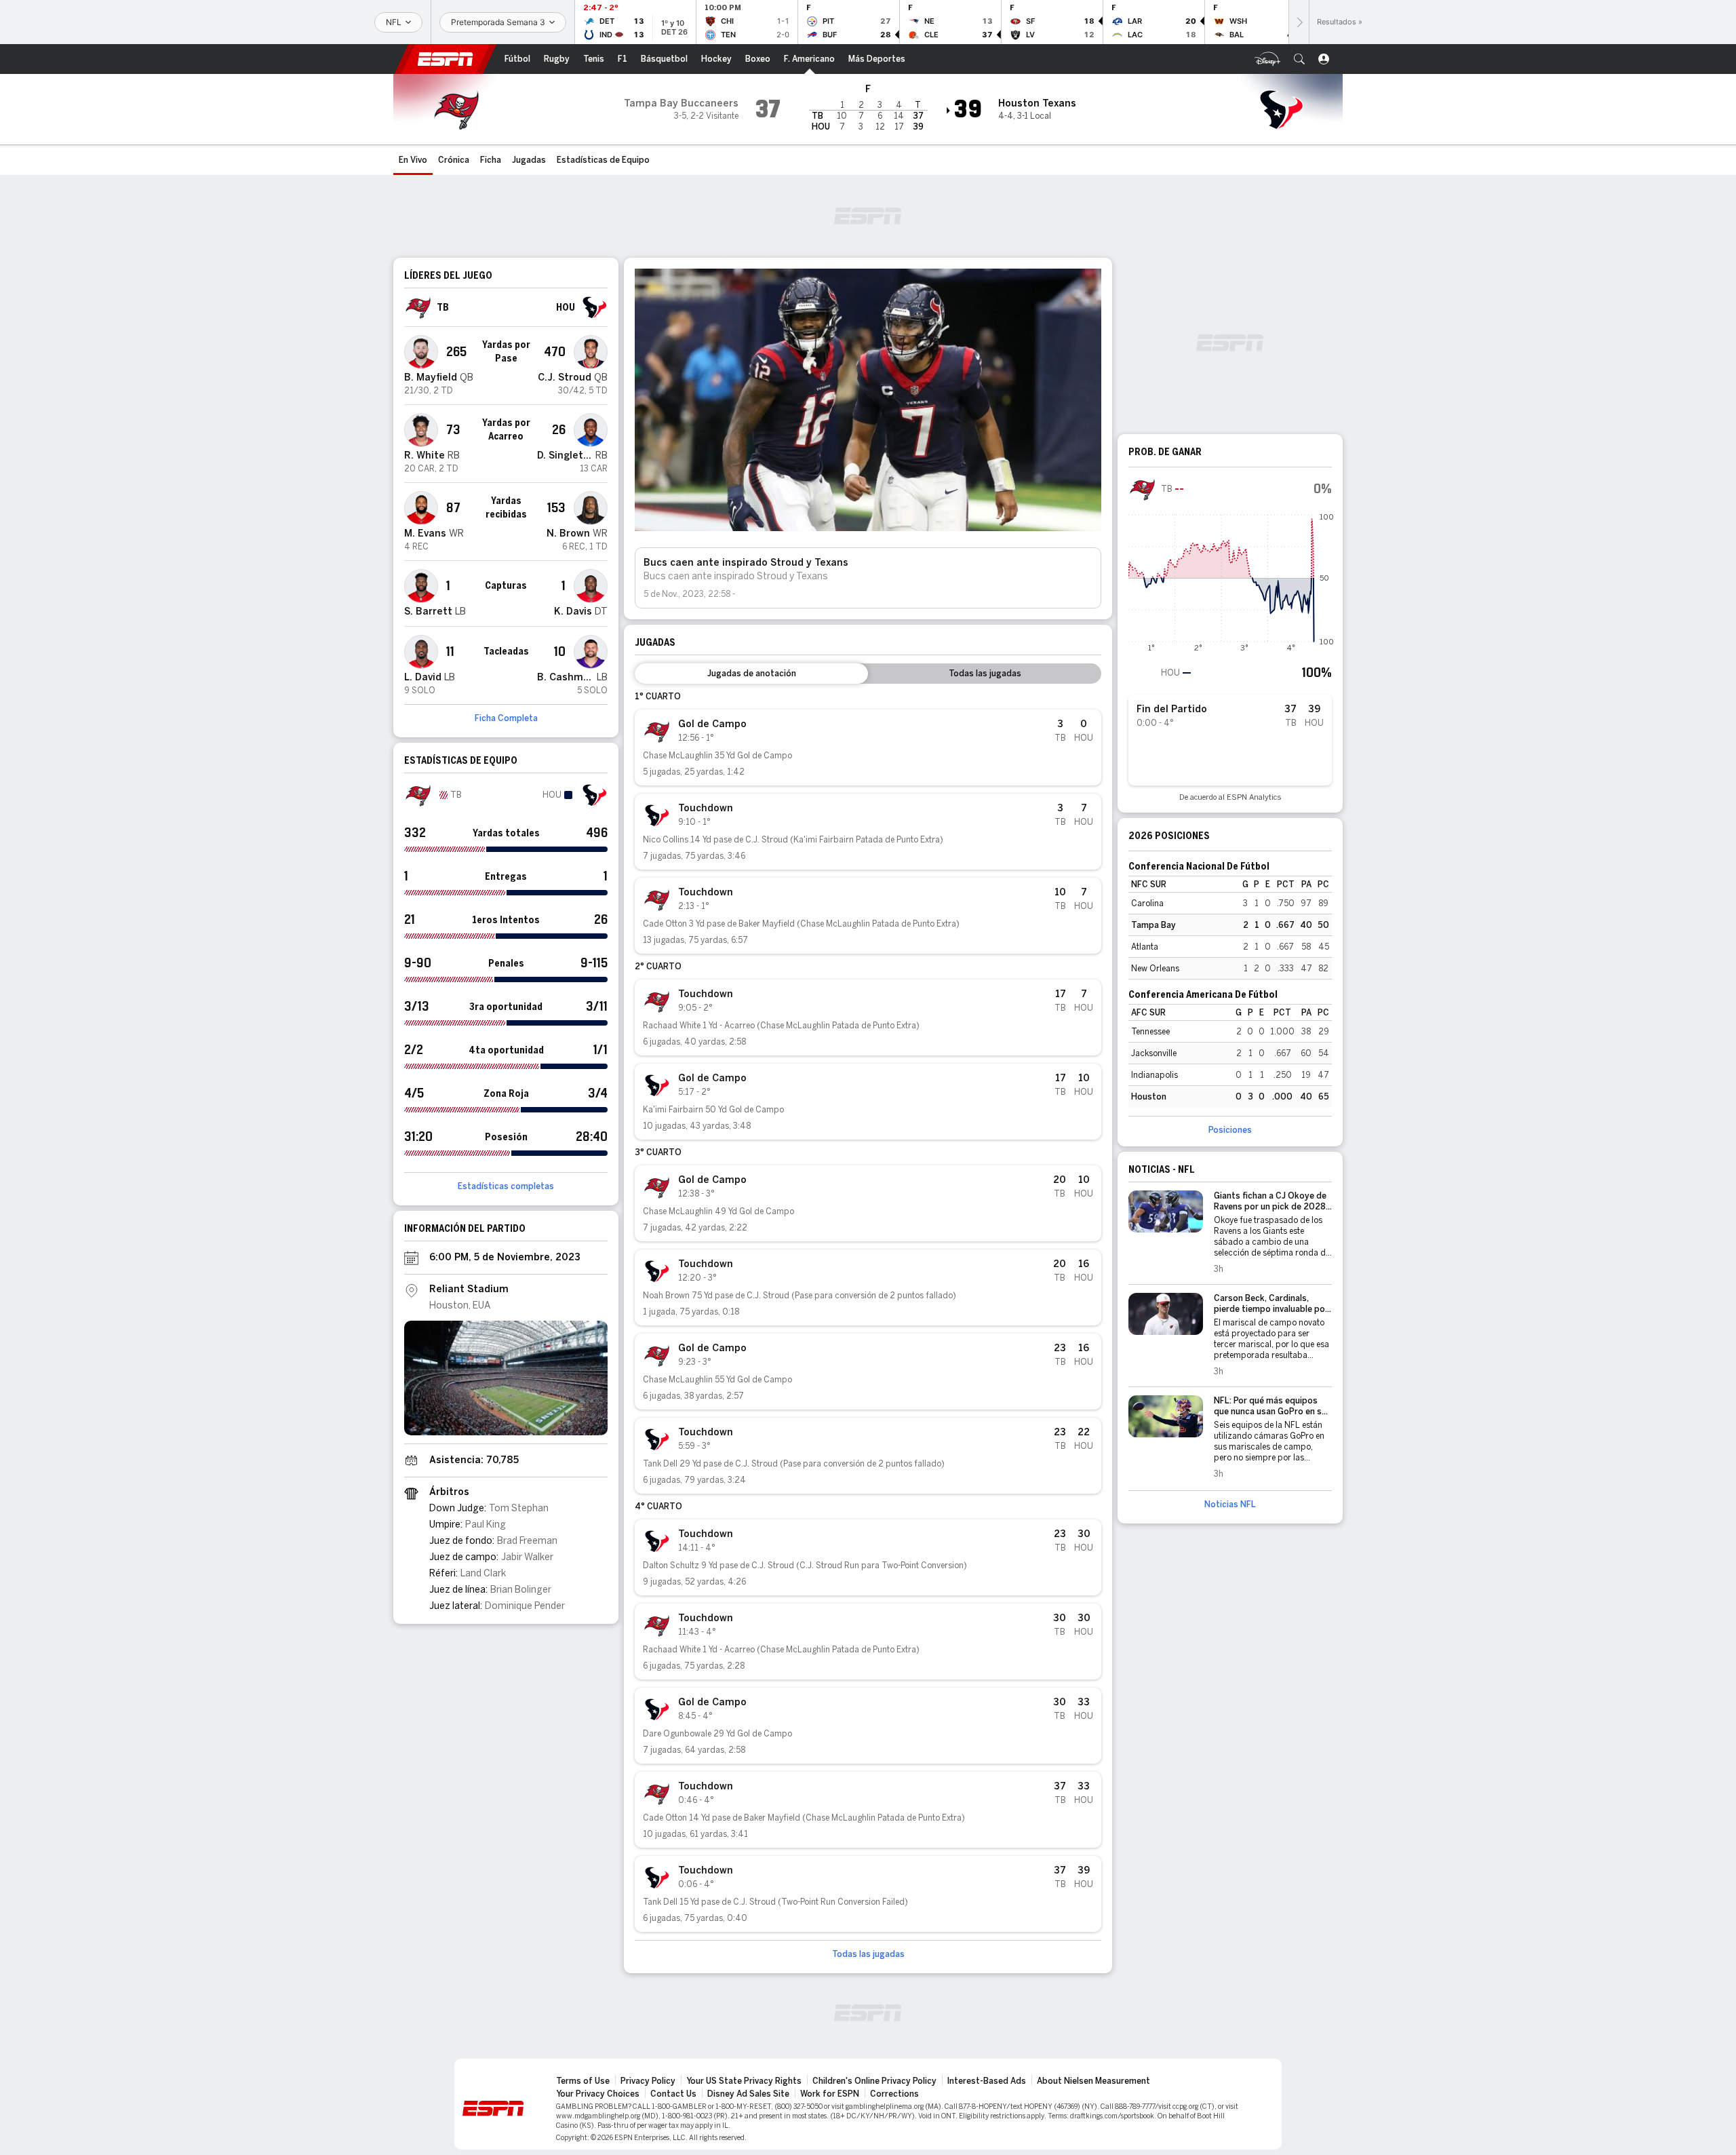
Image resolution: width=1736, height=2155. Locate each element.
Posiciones (1230, 1130)
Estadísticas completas (506, 1186)
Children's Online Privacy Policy (874, 2081)
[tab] (751, 674)
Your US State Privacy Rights (744, 2081)
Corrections (894, 2094)
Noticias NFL (1230, 1504)
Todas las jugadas (868, 1954)
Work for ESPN (830, 2094)
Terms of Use (583, 2081)
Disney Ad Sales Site (748, 2094)
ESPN (446, 59)
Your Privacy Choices (598, 2094)
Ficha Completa (506, 718)
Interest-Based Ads (987, 2081)
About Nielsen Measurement (1093, 2081)
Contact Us (673, 2094)
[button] (1299, 59)
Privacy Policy (648, 2081)
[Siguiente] (1299, 22)
